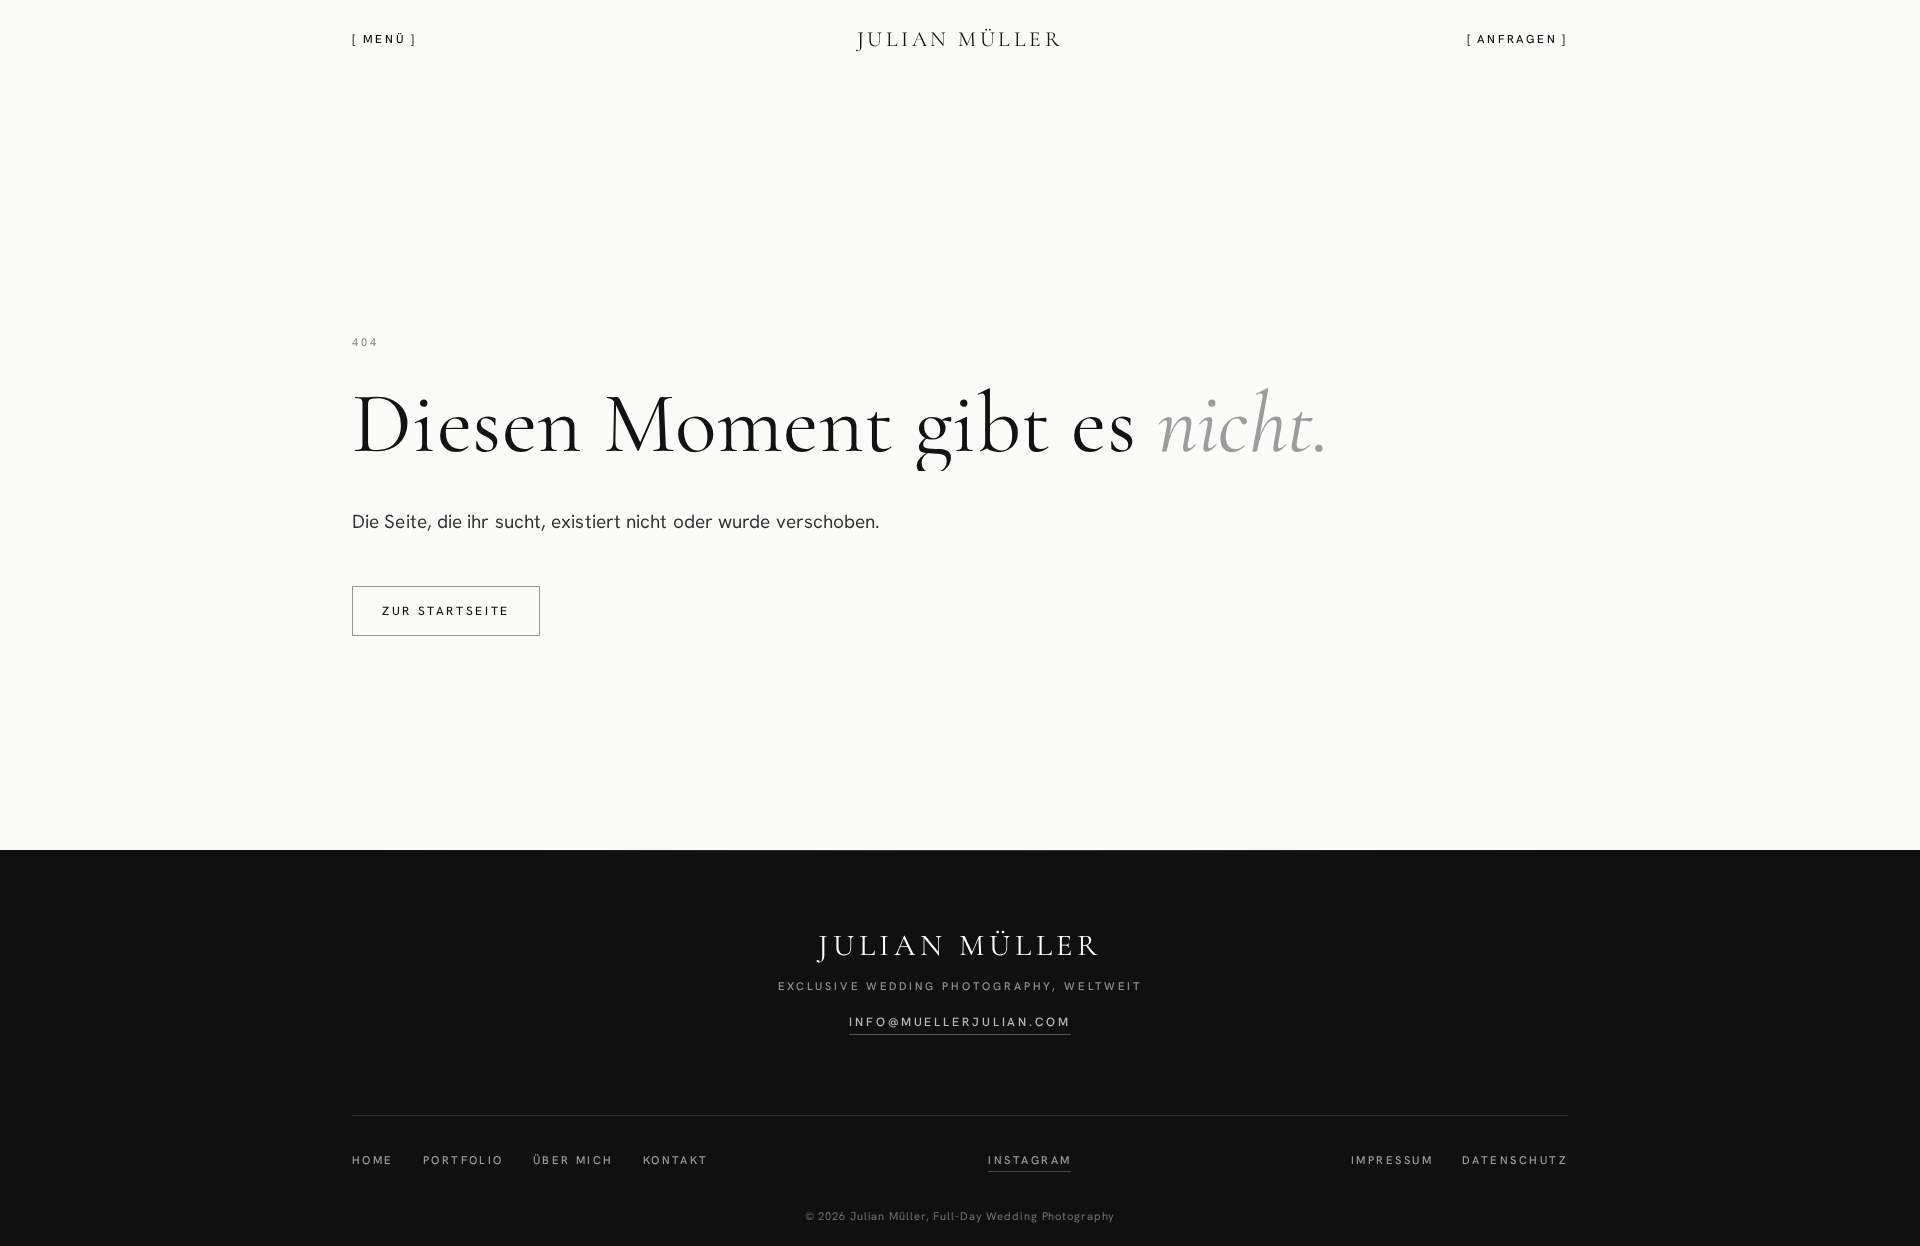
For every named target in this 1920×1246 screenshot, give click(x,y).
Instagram (1029, 1160)
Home (373, 1160)
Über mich (573, 1160)
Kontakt (676, 1160)
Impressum (1392, 1160)
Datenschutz (1515, 1160)
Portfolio (463, 1160)
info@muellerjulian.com (959, 1022)
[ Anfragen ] (1517, 38)
